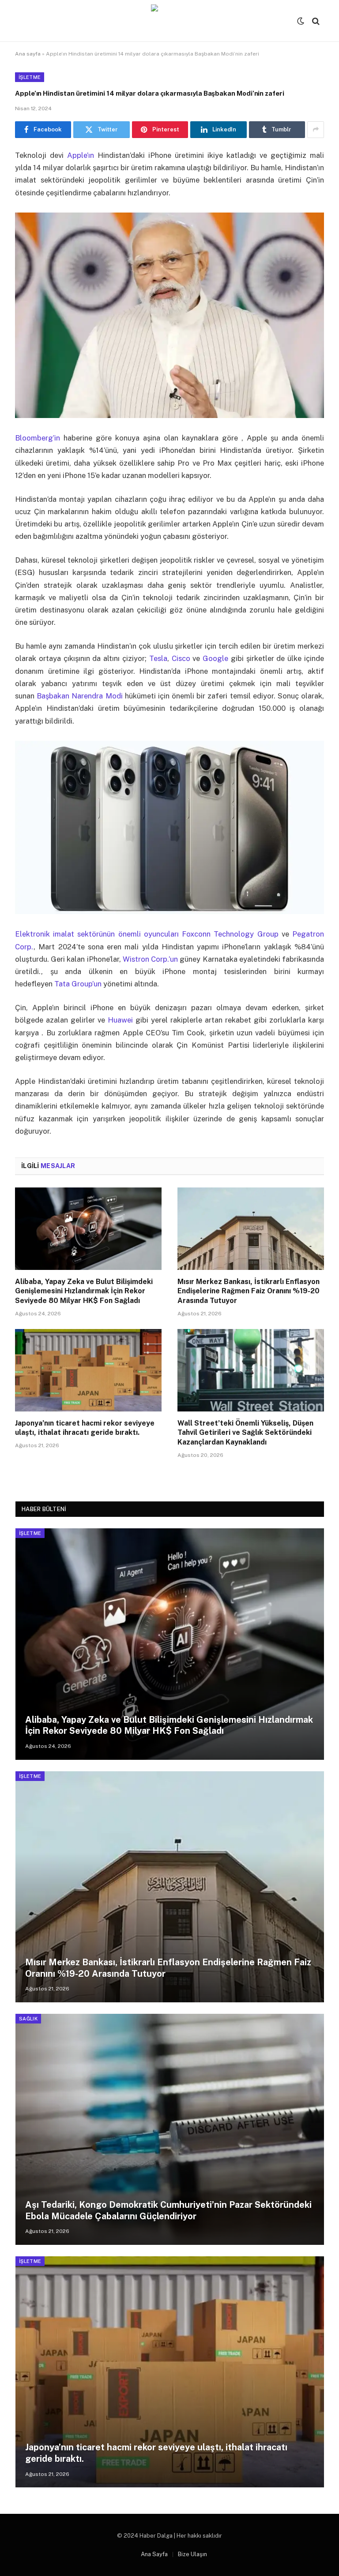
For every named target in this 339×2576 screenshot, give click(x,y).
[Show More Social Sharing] (316, 130)
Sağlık (28, 2019)
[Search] (315, 21)
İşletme (30, 77)
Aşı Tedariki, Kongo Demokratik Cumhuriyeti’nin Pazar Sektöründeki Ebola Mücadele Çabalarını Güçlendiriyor (168, 2210)
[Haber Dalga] (169, 21)
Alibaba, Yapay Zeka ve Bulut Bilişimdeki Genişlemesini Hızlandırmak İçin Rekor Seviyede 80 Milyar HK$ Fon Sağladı (84, 1291)
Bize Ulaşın (192, 2554)
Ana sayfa (28, 54)
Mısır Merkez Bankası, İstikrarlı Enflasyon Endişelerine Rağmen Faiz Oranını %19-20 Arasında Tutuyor (249, 1291)
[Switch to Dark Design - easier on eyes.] (301, 21)
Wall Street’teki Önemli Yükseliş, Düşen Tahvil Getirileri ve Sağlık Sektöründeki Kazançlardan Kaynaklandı (245, 1433)
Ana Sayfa (154, 2554)
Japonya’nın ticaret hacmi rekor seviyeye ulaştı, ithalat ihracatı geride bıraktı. (85, 1428)
